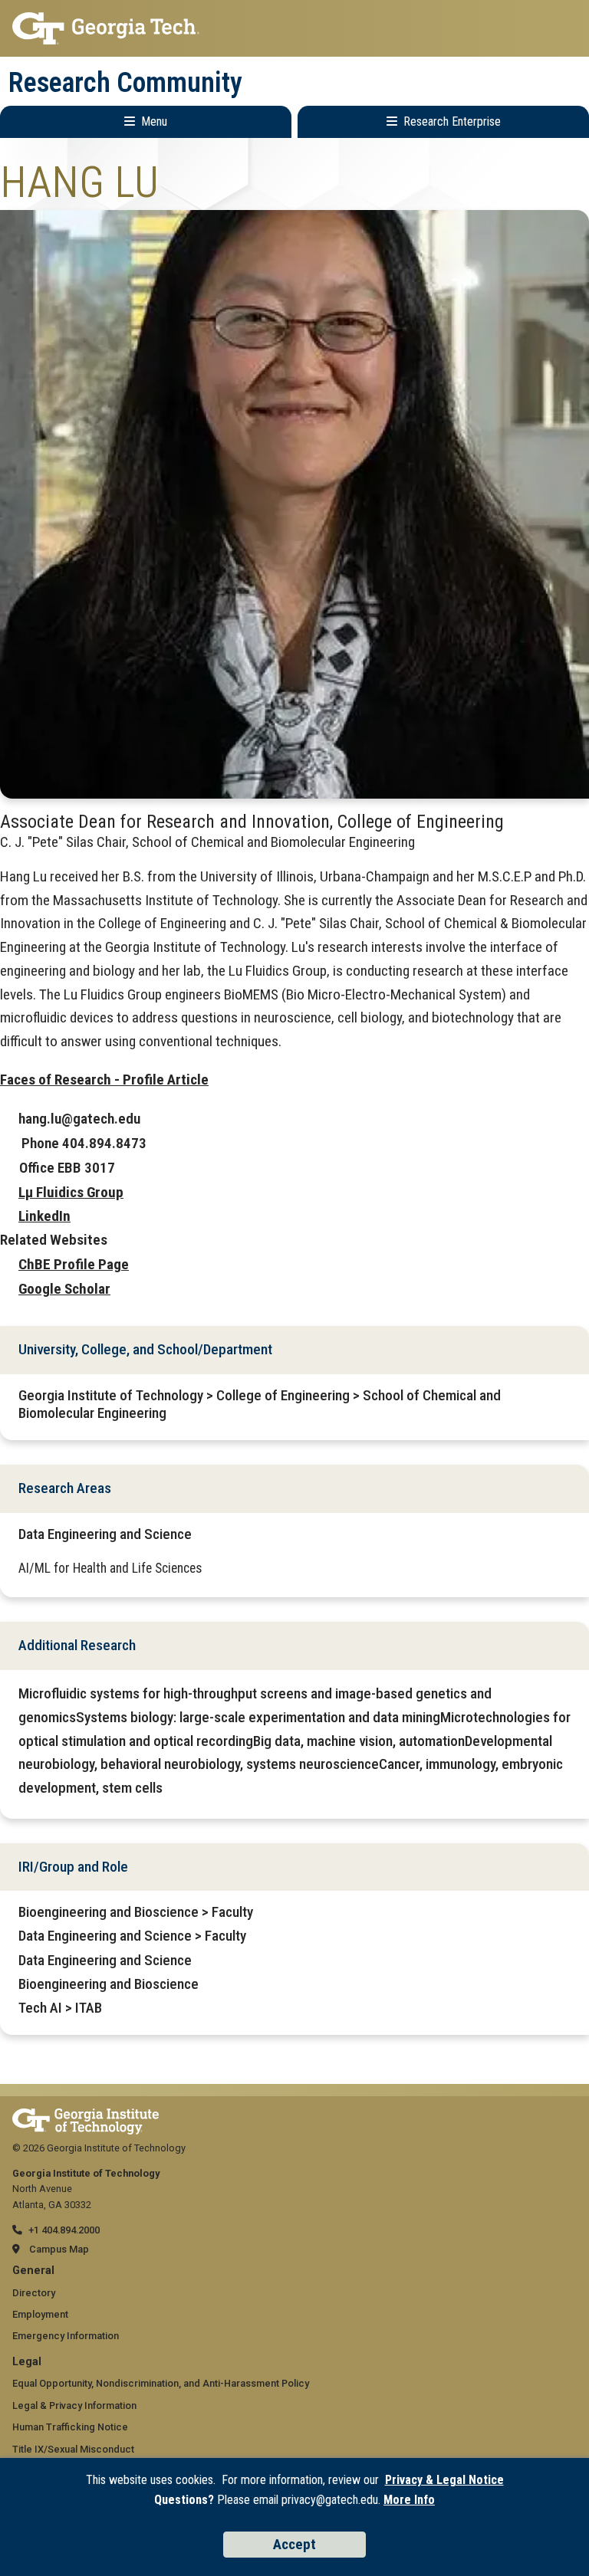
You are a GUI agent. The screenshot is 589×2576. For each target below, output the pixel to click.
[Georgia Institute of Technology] (294, 28)
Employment (40, 2314)
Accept (294, 2544)
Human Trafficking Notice (70, 2427)
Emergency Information (66, 2336)
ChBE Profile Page (74, 1264)
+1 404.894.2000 (64, 2230)
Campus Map (59, 2249)
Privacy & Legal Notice (444, 2480)
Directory (34, 2293)
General (33, 2271)
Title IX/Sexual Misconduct (73, 2449)
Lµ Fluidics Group (71, 1192)
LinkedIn (44, 1216)
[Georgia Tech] (86, 2116)
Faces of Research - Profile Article (104, 1080)
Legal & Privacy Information (74, 2405)
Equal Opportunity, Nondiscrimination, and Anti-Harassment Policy (161, 2383)
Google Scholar (64, 1289)
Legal (27, 2362)
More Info (409, 2500)
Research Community (125, 83)
